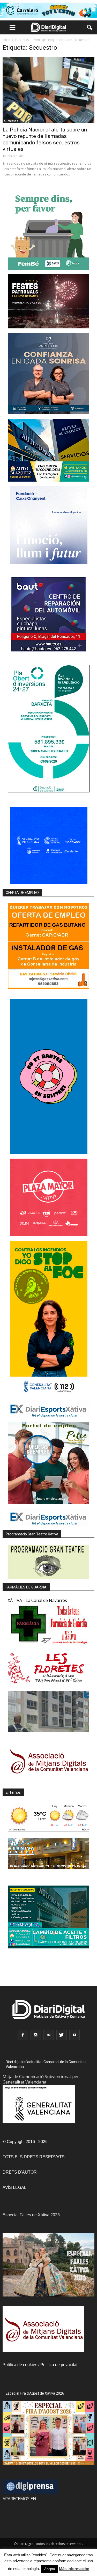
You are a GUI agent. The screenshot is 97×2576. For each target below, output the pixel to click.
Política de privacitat (59, 2365)
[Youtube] (74, 2035)
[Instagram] (36, 2035)
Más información (74, 2569)
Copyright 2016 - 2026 (27, 2142)
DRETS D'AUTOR (20, 2172)
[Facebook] (23, 2035)
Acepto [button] (50, 2569)
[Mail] (49, 2035)
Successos (11, 121)
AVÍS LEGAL (14, 2187)
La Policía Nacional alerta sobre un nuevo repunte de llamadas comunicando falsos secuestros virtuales (45, 139)
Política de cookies (20, 2365)
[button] (90, 27)
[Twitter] (62, 2035)
